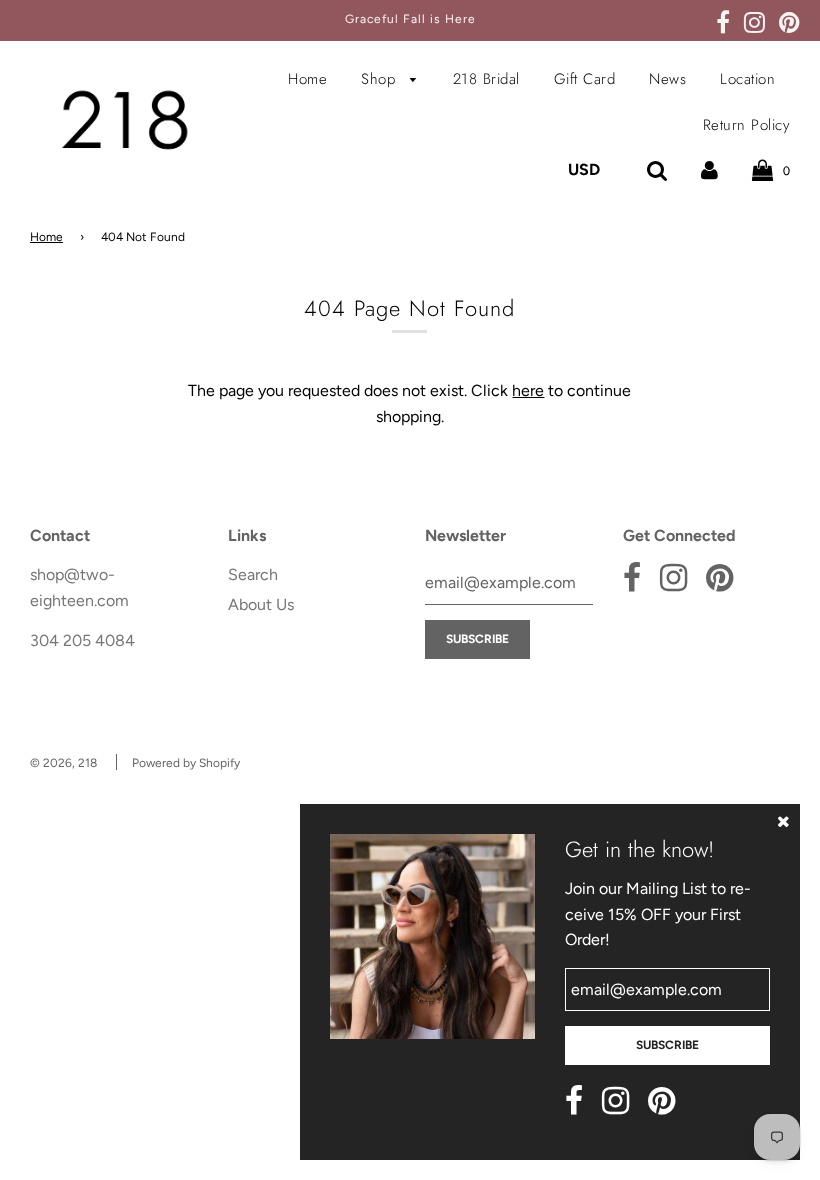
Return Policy (747, 125)
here (528, 390)
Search (253, 574)
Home (307, 79)
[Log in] (709, 169)
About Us (261, 604)
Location (747, 79)
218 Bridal (486, 79)
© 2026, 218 (63, 763)
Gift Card (585, 79)
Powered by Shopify (186, 763)
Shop (381, 79)
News (667, 79)
